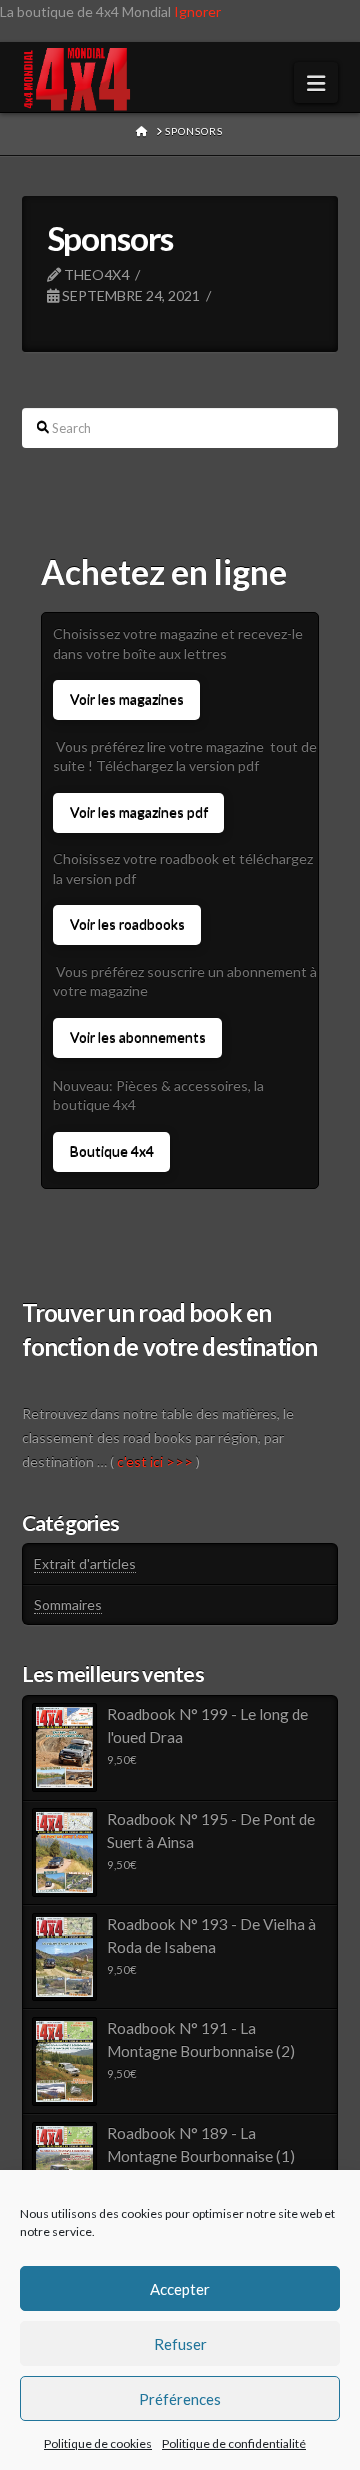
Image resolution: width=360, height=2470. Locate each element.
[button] (316, 82)
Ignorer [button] (197, 11)
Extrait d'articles (85, 1563)
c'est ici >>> (155, 1461)
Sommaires (68, 1604)
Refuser (180, 2344)
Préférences (180, 2399)
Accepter (180, 2289)
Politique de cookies (98, 2443)
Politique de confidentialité (234, 2443)
